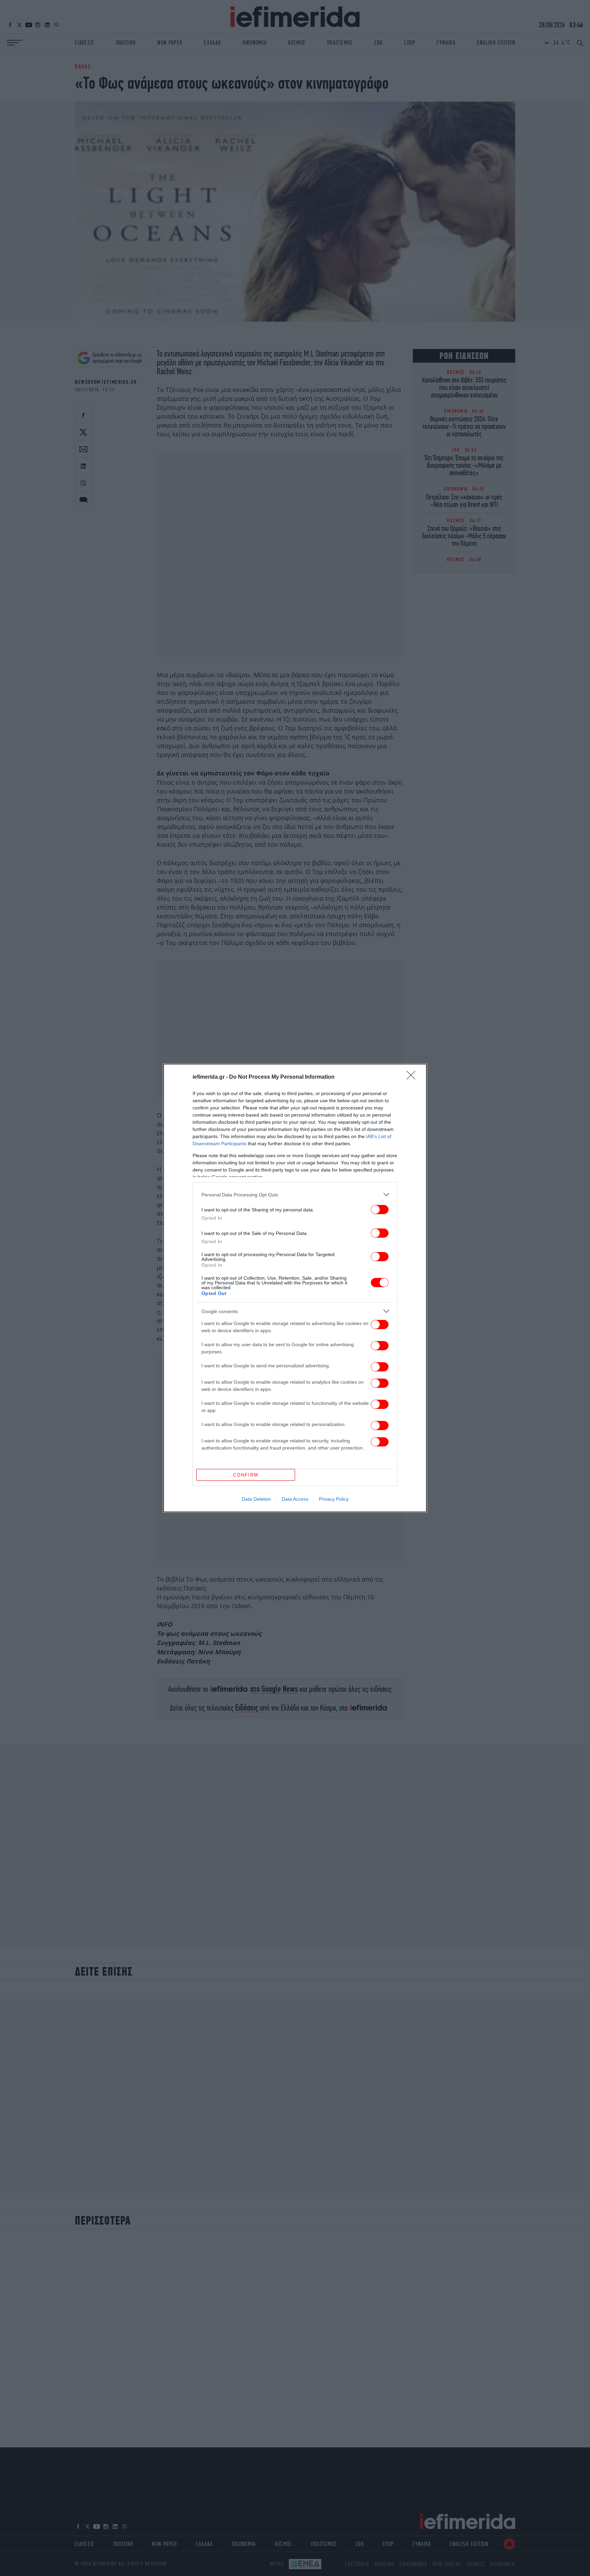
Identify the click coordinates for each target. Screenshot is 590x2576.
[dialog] (295, 1288)
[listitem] (295, 1195)
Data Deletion (256, 1499)
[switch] (380, 1210)
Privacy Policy (334, 1499)
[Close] (413, 1077)
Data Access (295, 1499)
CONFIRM (246, 1475)
